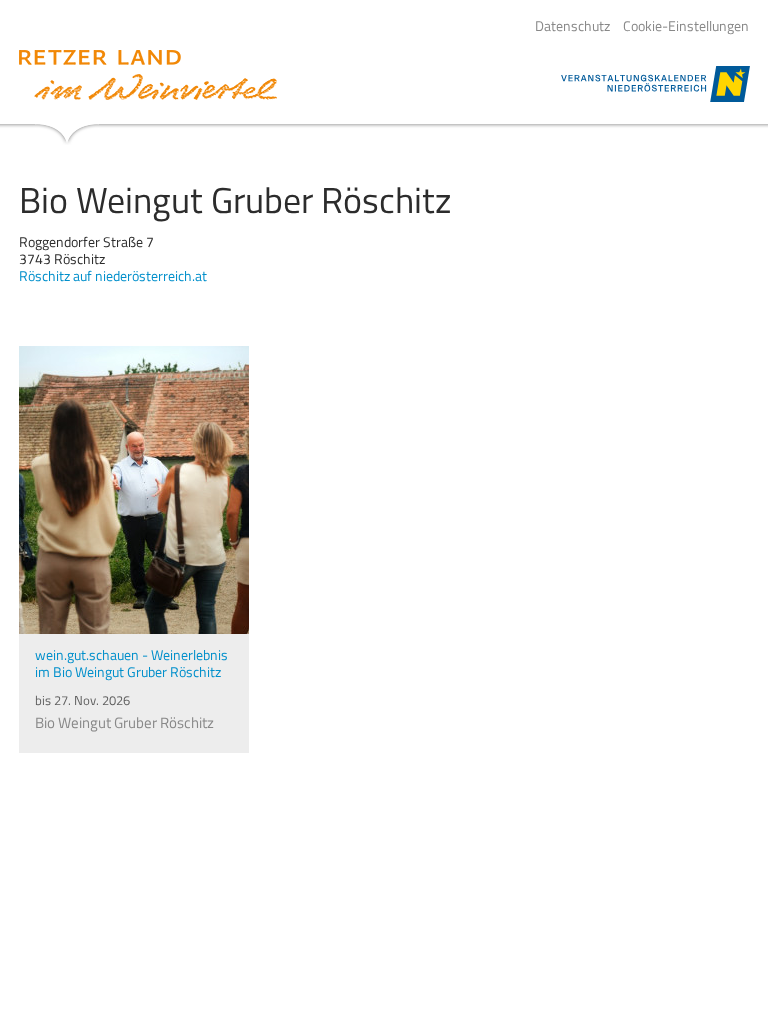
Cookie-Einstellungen (686, 26)
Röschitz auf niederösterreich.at (113, 275)
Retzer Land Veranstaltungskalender (148, 75)
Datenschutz (572, 26)
